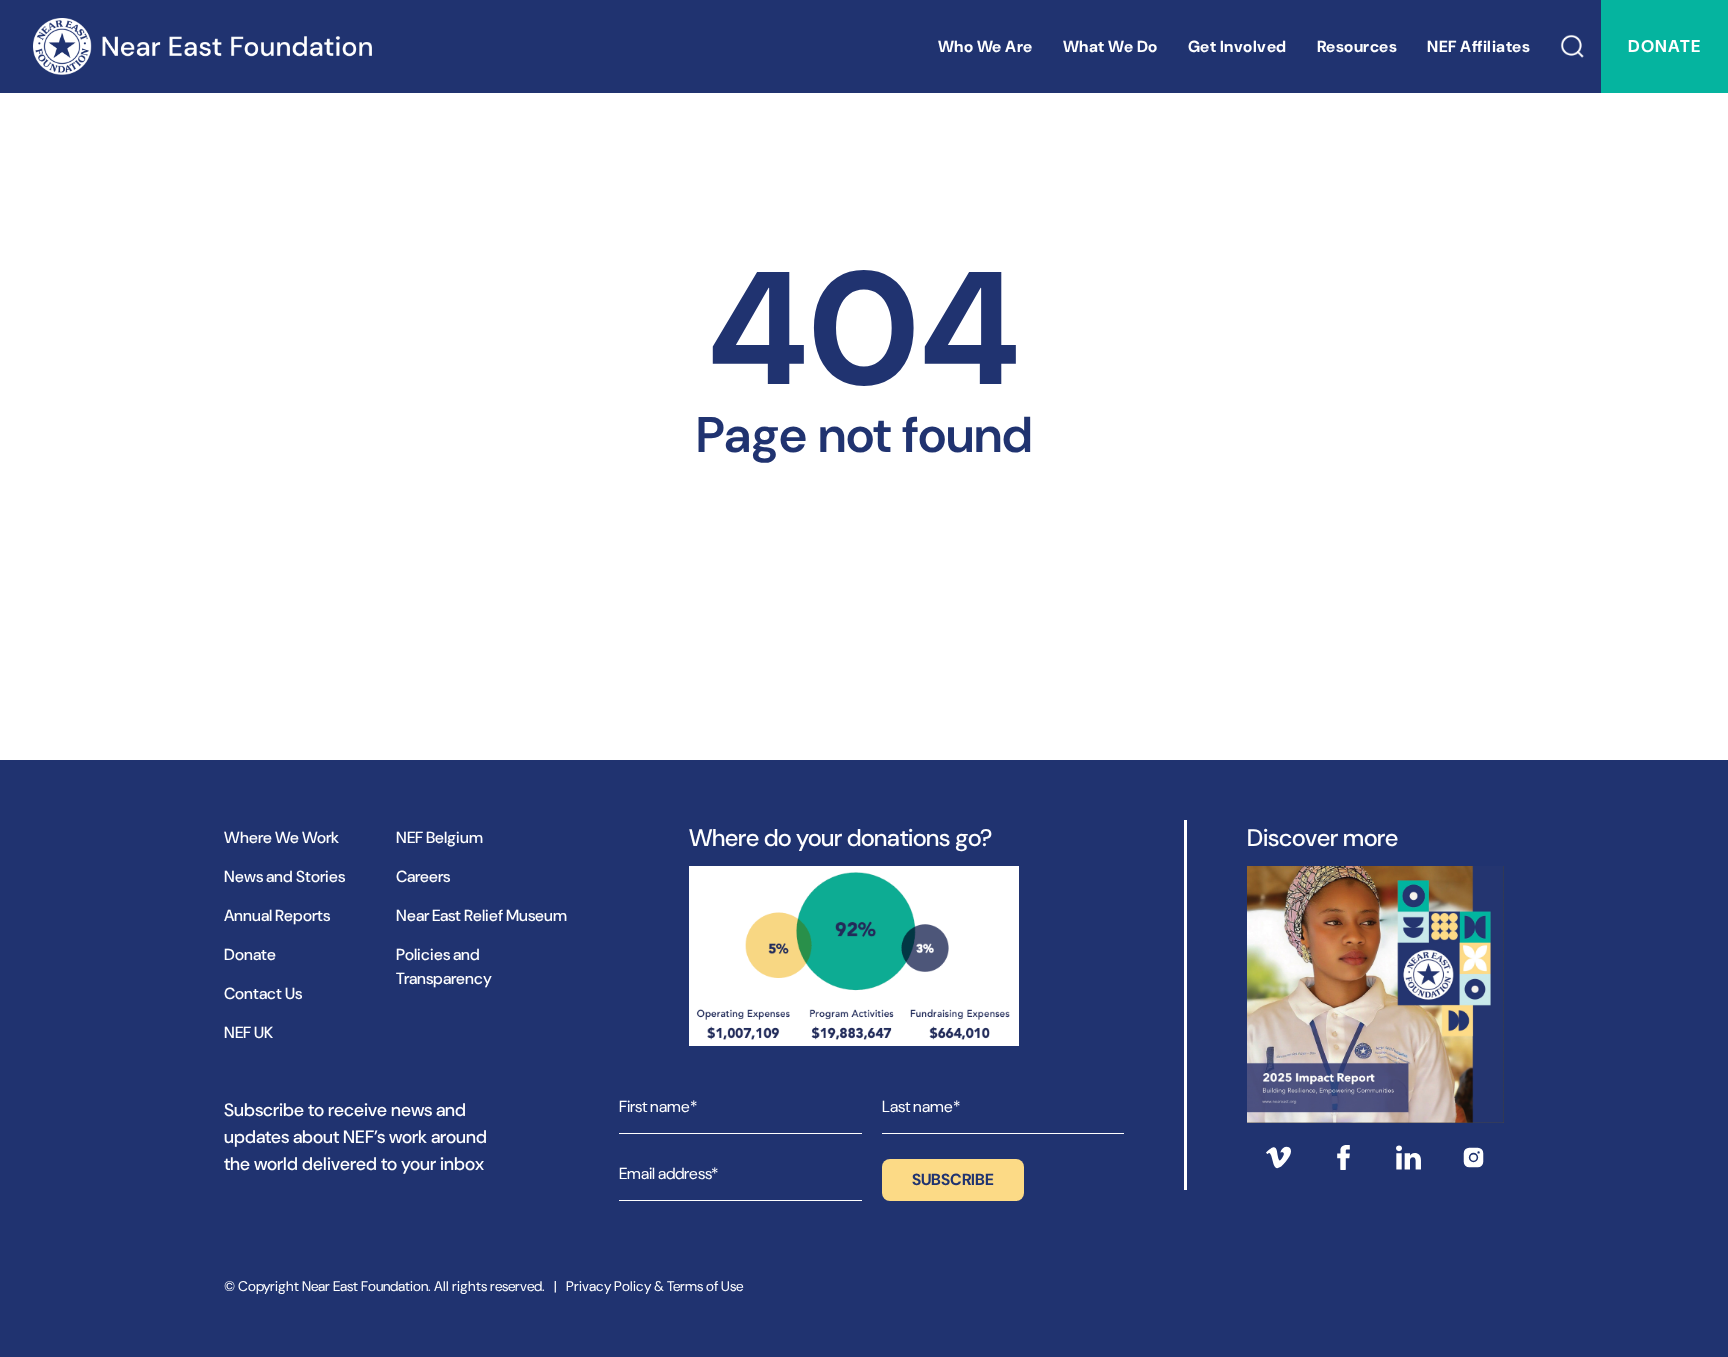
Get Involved (1237, 46)
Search (1573, 46)
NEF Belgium (439, 837)
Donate (1664, 46)
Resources (1357, 46)
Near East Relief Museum (481, 915)
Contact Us (263, 993)
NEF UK (248, 1032)
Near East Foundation (202, 46)
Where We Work (281, 837)
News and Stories (284, 876)
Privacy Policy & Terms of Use (654, 1286)
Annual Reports (277, 915)
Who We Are (985, 46)
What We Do (1110, 46)
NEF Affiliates (1478, 46)
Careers (423, 876)
